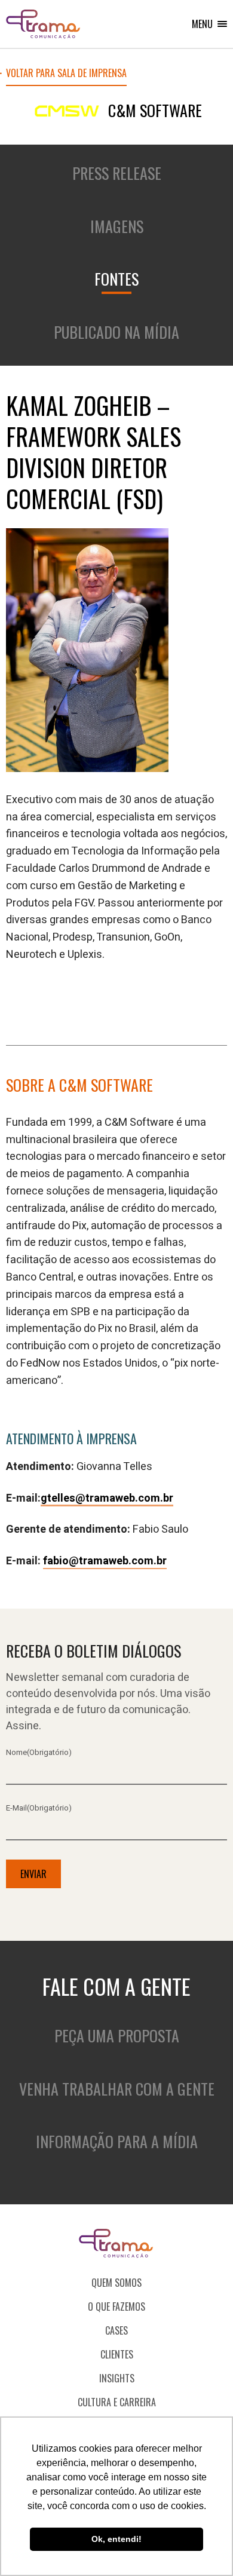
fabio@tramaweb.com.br (105, 1561)
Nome (39, 1752)
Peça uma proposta (117, 2036)
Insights (117, 2378)
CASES (116, 2330)
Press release (117, 173)
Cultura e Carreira (117, 2402)
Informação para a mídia (117, 2141)
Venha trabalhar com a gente (117, 2089)
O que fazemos (116, 2307)
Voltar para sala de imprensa (66, 74)
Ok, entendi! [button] (116, 2539)
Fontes (116, 279)
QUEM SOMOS (116, 2283)
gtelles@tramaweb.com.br (107, 1498)
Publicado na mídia (116, 332)
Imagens (117, 226)
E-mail (39, 1808)
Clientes (117, 2354)
